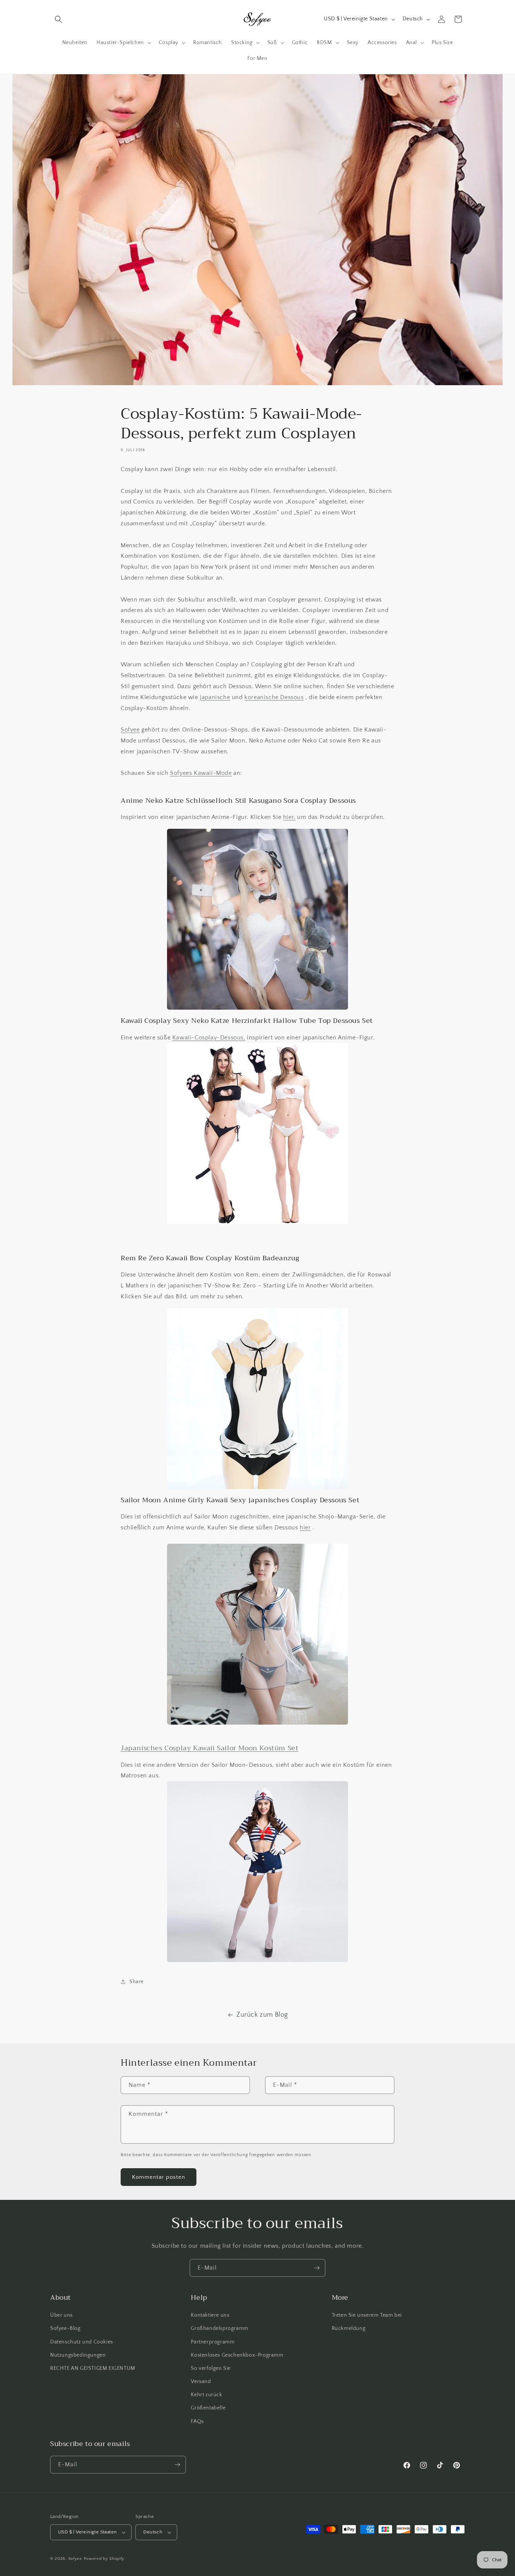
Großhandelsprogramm (219, 2328)
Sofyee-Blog (65, 2328)
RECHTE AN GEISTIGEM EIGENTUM (93, 2368)
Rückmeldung (349, 2328)
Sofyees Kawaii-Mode (201, 773)
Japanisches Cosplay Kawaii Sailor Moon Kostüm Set (209, 1748)
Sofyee (130, 730)
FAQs (197, 2421)
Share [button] (136, 1982)
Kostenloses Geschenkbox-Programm (237, 2355)
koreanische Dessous (274, 697)
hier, (289, 817)
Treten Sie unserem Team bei (367, 2315)
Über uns (61, 2315)
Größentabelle (208, 2408)
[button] (58, 19)
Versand (201, 2382)
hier (305, 1528)
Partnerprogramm (213, 2342)
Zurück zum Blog (262, 2015)
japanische (215, 697)
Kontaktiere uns (210, 2315)
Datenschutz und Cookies (82, 2342)
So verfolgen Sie (211, 2368)
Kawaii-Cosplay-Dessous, (209, 1037)
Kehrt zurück (206, 2395)
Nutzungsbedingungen (78, 2355)
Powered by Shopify (104, 2559)
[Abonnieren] (317, 2268)
